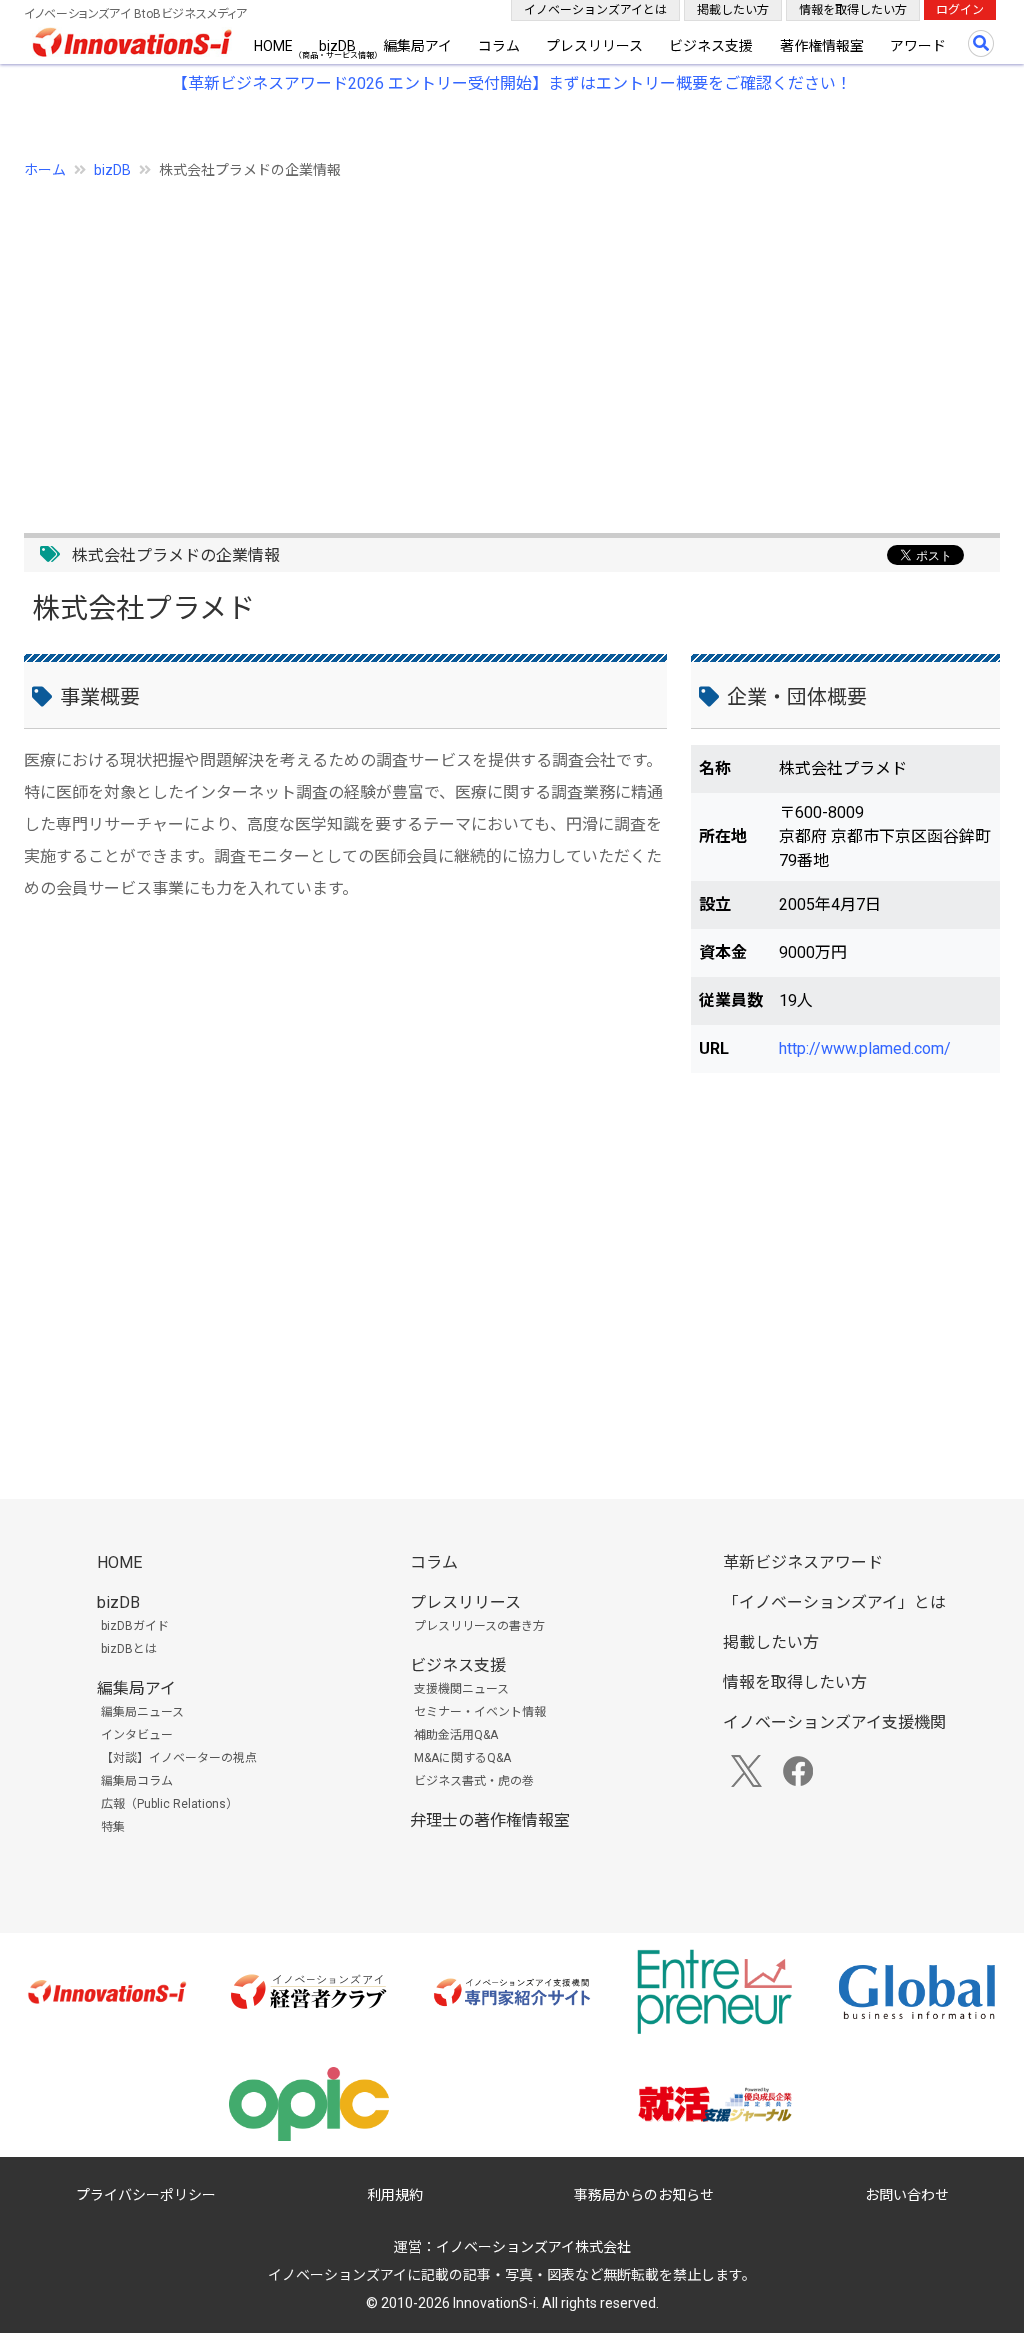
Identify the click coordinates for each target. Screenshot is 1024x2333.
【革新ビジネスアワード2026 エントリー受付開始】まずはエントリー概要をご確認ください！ (512, 83)
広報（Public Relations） (169, 1804)
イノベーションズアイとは (595, 10)
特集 (113, 1827)
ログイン (960, 10)
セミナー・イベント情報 (480, 1712)
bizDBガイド (135, 1626)
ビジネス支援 (711, 46)
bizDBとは (129, 1649)
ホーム (45, 170)
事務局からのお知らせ (644, 2195)
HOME (273, 46)
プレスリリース (594, 46)
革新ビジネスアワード (803, 1562)
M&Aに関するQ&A (462, 1758)
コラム (499, 46)
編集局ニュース (142, 1712)
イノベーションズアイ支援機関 (834, 1722)
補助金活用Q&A (456, 1735)
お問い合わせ (907, 2195)
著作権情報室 (822, 46)
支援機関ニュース (461, 1689)
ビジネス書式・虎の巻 (474, 1781)
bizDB (337, 46)
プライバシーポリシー (146, 2195)
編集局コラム (137, 1781)
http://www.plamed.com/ (865, 1048)
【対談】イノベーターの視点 (179, 1758)
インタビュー (137, 1735)
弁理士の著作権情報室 (490, 1820)
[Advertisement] (512, 345)
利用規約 (395, 2195)
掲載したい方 (733, 10)
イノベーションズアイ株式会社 (533, 2247)
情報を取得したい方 (853, 10)
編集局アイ (417, 46)
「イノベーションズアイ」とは (834, 1602)
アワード (918, 46)
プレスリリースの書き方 (479, 1626)
